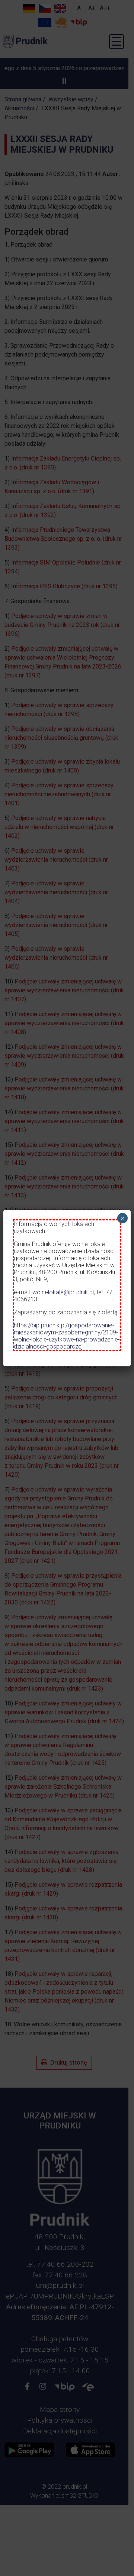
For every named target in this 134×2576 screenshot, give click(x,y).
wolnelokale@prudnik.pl (63, 1292)
